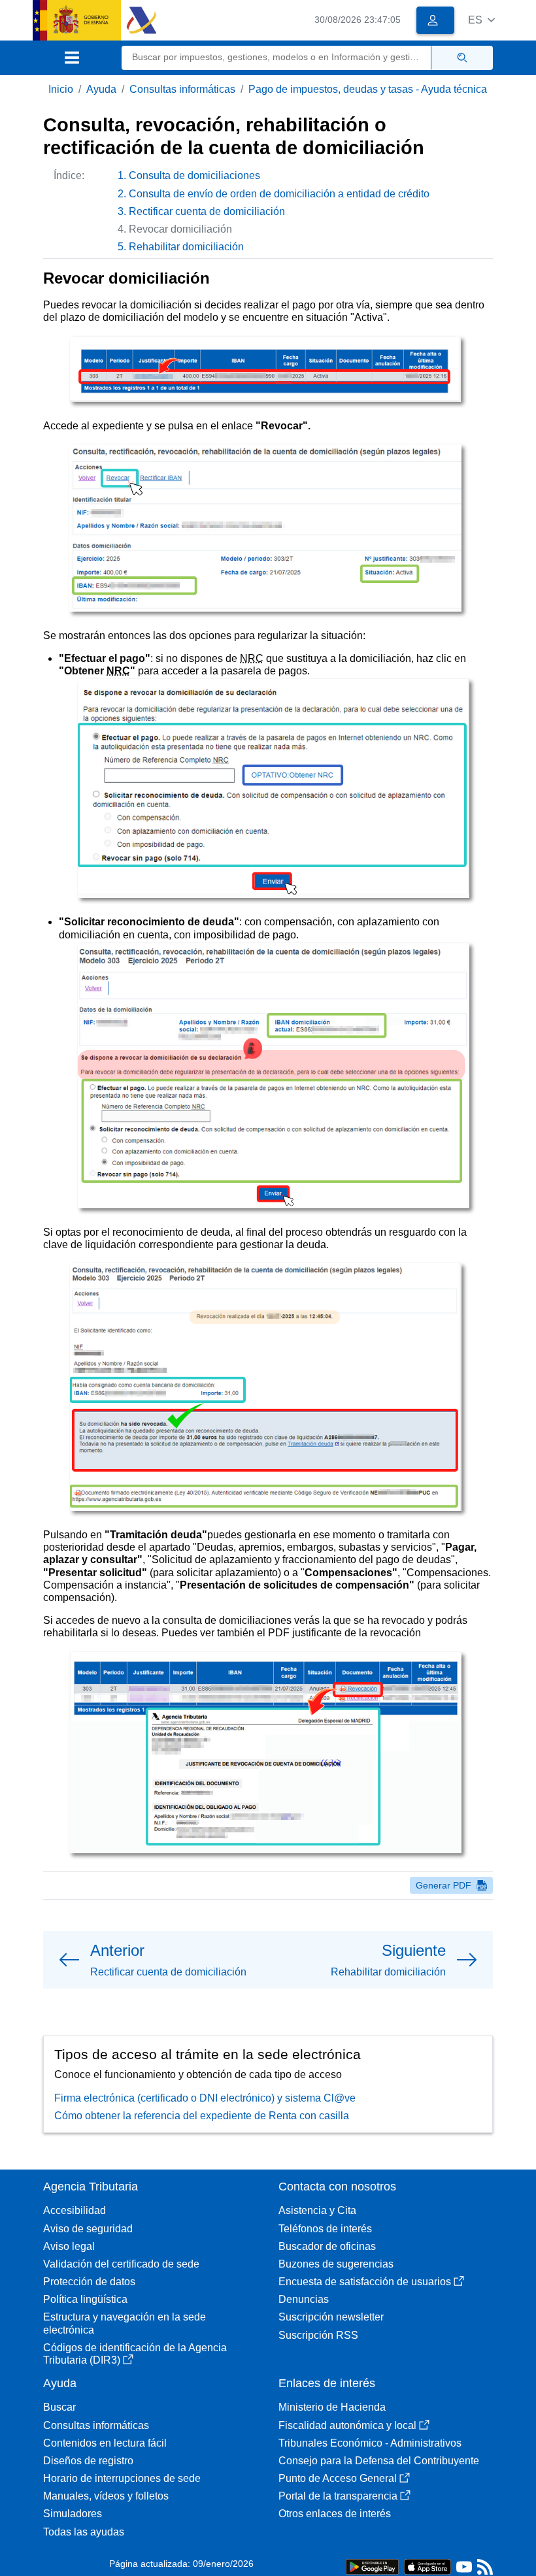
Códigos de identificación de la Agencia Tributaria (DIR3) (135, 2354)
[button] (481, 20)
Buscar (59, 2407)
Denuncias (304, 2299)
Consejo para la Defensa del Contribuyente (379, 2461)
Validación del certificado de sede (121, 2264)
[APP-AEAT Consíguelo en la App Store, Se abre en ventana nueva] (427, 2566)
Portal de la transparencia (338, 2496)
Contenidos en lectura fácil (105, 2443)
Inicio (61, 89)
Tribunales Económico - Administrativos (370, 2443)
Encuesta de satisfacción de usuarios (365, 2282)
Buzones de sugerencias (336, 2264)
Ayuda (101, 89)
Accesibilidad (75, 2210)
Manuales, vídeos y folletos (106, 2496)
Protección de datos (89, 2282)
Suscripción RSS (318, 2335)
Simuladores (73, 2514)
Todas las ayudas (84, 2532)
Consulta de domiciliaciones (194, 175)
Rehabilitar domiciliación (186, 247)
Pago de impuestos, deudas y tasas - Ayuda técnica (368, 89)
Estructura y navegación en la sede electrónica (125, 2323)
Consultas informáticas (182, 89)
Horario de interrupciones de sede (122, 2478)
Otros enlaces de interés (335, 2514)
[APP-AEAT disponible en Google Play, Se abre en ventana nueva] (372, 2566)
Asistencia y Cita (317, 2210)
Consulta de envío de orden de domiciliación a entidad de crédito (279, 194)
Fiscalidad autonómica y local (347, 2425)
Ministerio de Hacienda (332, 2407)
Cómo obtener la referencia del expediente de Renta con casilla (202, 2116)
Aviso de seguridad (88, 2229)
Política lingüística (85, 2299)
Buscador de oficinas (327, 2246)
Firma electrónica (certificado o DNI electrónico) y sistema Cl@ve (205, 2098)
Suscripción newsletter (331, 2317)
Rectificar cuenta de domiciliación (207, 211)
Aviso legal (69, 2246)
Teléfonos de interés (325, 2229)
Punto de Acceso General (338, 2478)
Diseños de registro (88, 2461)
